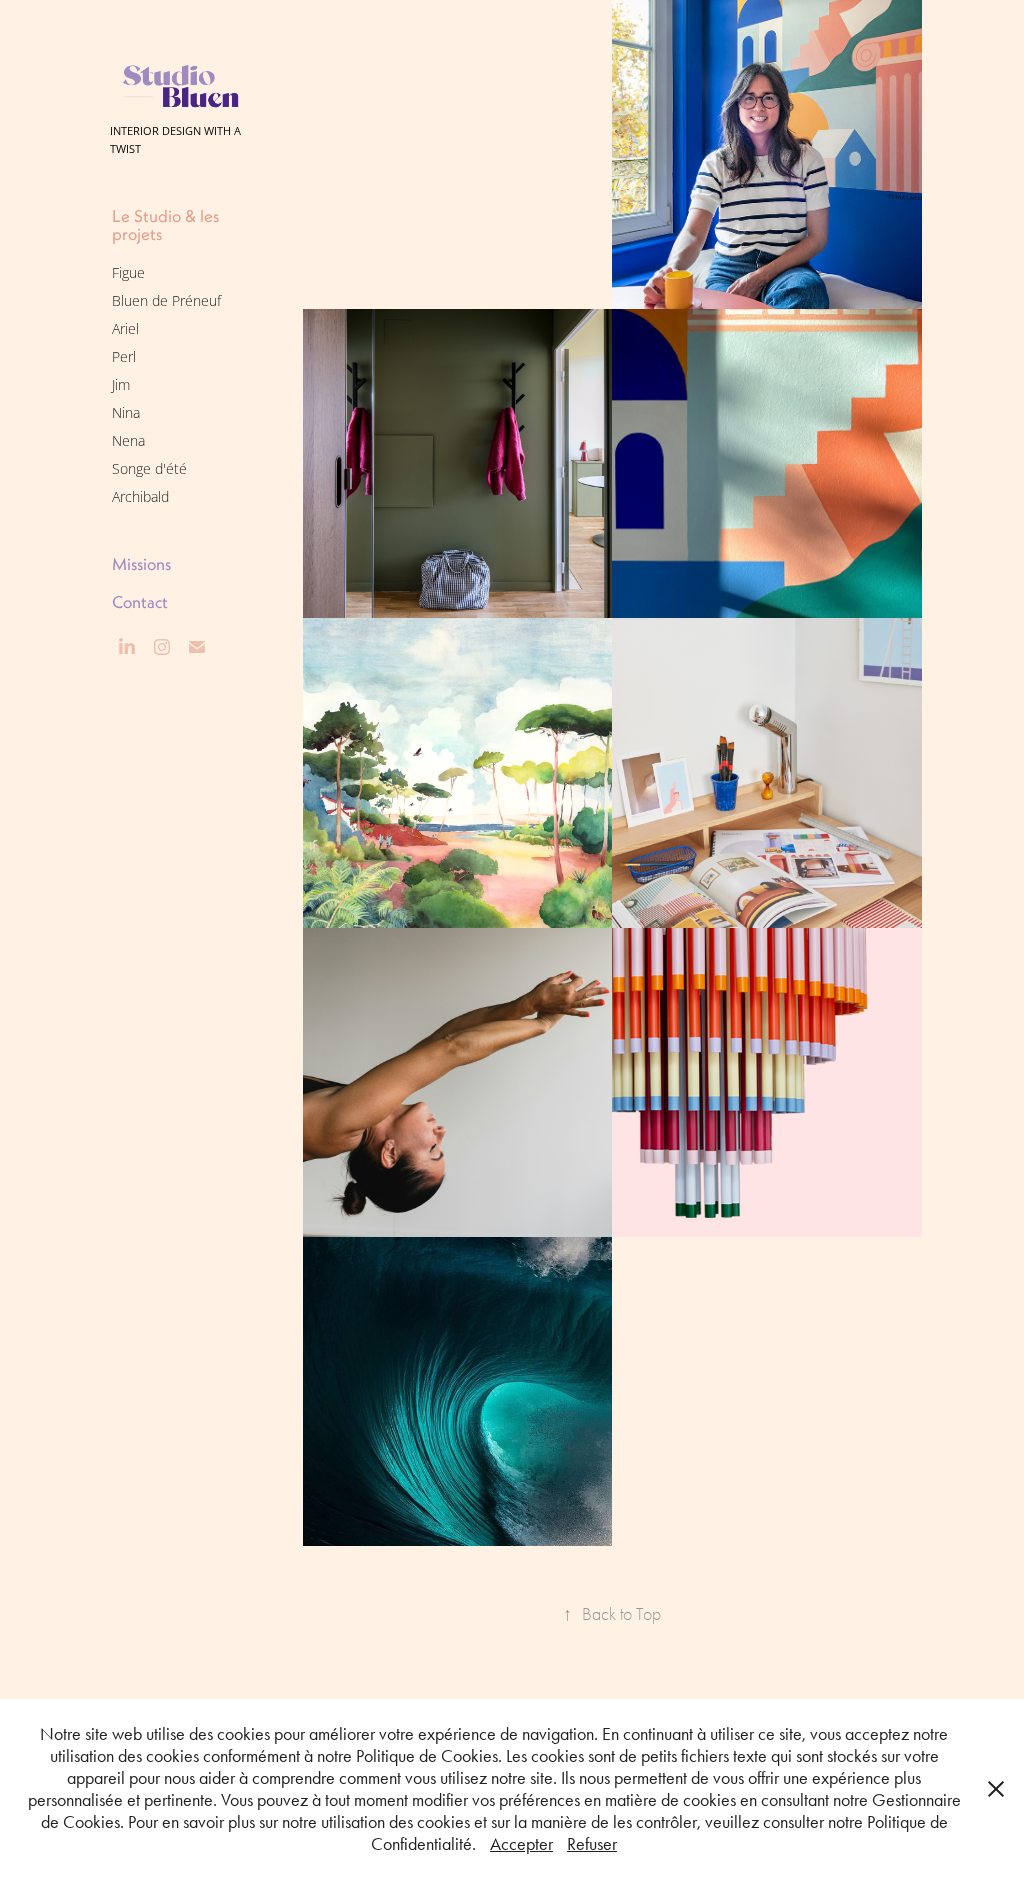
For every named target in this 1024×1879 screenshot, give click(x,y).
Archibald (140, 496)
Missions (141, 564)
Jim (121, 384)
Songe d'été (149, 468)
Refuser (592, 1844)
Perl (124, 356)
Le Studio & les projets (165, 225)
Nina (126, 412)
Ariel (125, 328)
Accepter (521, 1844)
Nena (128, 440)
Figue (128, 272)
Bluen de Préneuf (166, 300)
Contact (140, 602)
